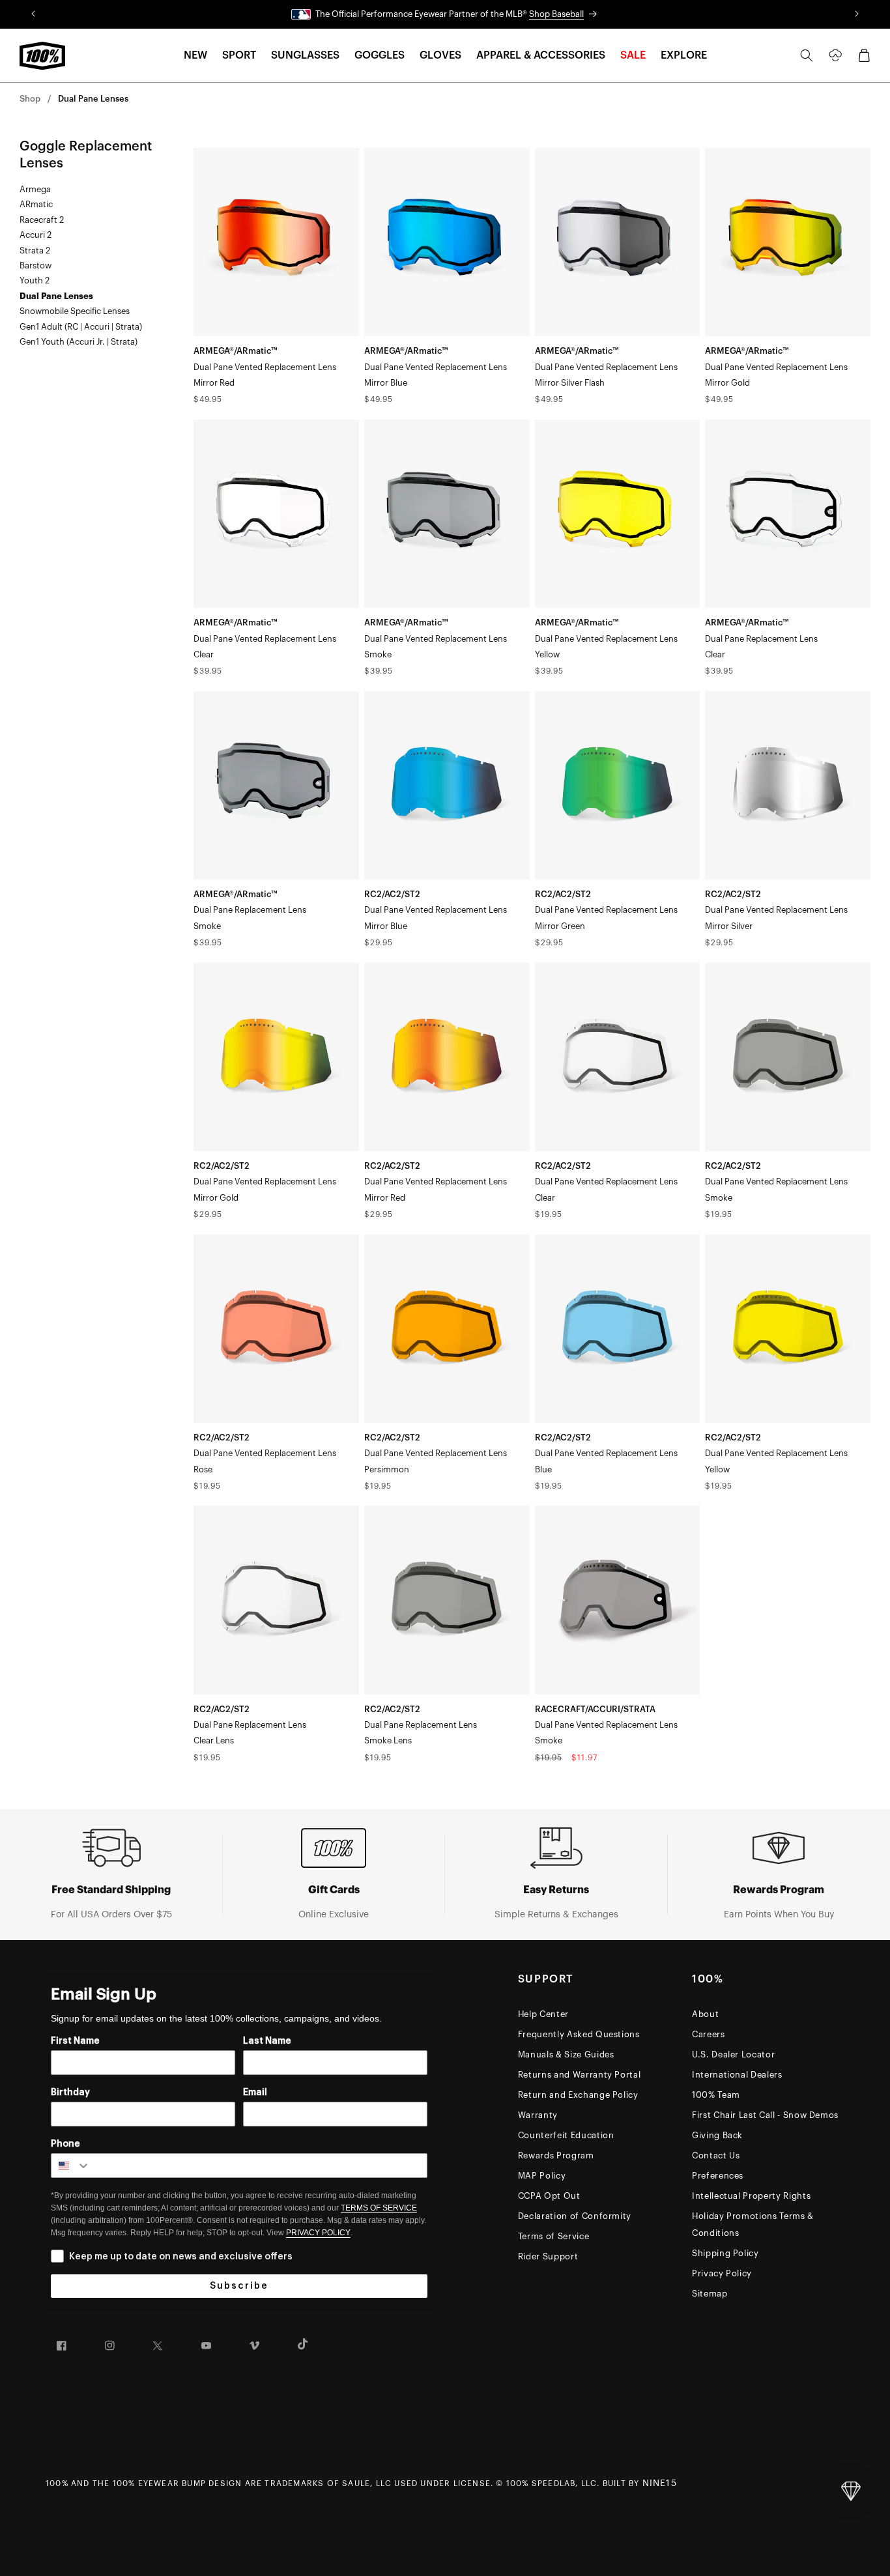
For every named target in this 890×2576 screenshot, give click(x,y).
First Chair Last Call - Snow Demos (765, 2115)
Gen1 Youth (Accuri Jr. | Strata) (79, 342)
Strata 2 (35, 250)
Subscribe (239, 2286)
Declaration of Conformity (575, 2216)
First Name (75, 2041)
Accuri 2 (36, 235)
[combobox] (71, 2166)
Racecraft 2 (42, 220)
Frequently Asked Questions (579, 2034)
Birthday (70, 2093)
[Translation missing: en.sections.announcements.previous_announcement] (33, 14)
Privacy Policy (722, 2273)
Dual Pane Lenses (93, 99)
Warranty (538, 2115)
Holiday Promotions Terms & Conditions (753, 2225)
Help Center (543, 2014)
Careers (709, 2034)
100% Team (716, 2095)
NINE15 (660, 2483)
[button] (195, 56)
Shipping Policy (725, 2253)
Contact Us (716, 2155)
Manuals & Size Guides (566, 2054)
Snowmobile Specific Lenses (75, 311)
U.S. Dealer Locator (733, 2054)
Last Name (267, 2041)
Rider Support (548, 2256)
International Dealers (737, 2075)
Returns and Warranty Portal (580, 2075)
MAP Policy (542, 2176)
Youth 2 (35, 280)
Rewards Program (556, 2155)
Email (255, 2093)
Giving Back (717, 2135)
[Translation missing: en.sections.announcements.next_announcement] (857, 14)
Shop (30, 99)
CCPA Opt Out (549, 2196)
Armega (35, 189)
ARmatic (36, 204)
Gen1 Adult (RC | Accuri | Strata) (81, 327)
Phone (65, 2144)
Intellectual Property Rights (751, 2196)
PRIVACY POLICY (318, 2233)
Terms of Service (553, 2236)
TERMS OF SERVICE (379, 2208)
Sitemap (710, 2294)
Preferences (718, 2176)
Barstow (36, 265)
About (705, 2014)
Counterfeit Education (566, 2135)
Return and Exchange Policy (578, 2095)
